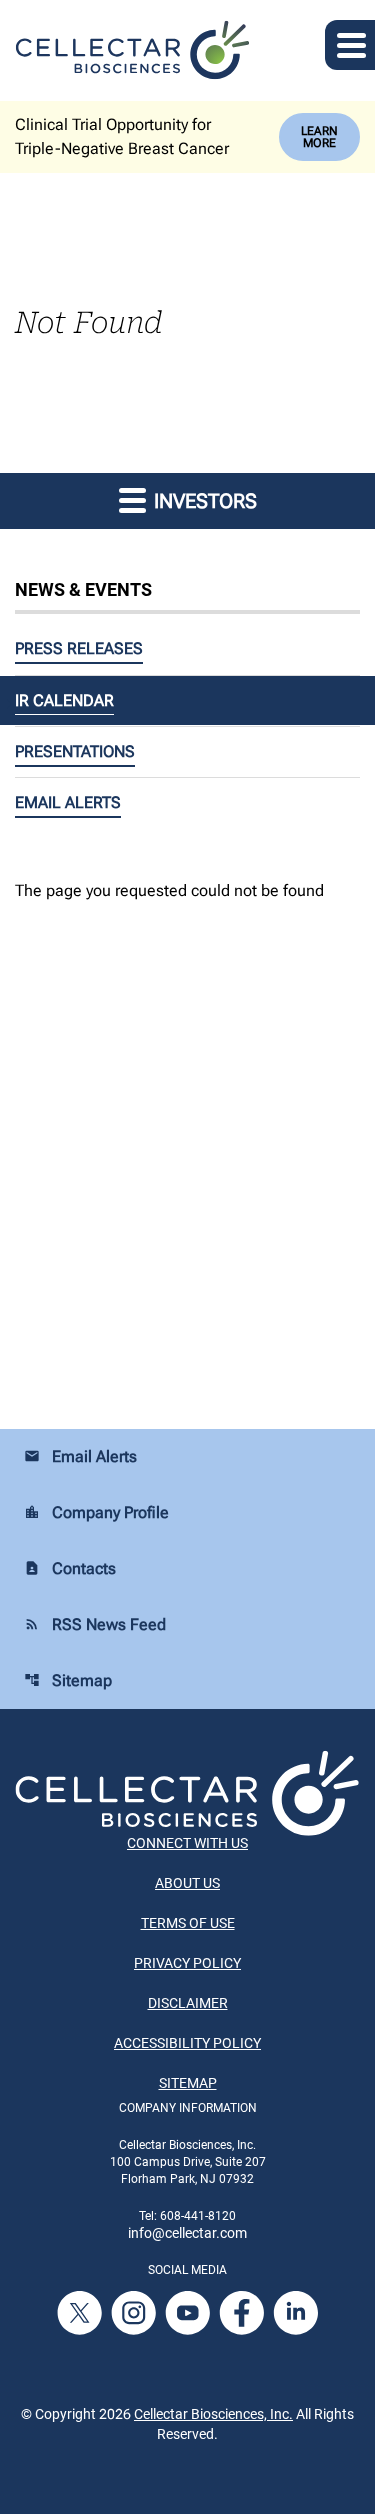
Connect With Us (187, 1843)
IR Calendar (64, 700)
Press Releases (79, 648)
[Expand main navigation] (350, 45)
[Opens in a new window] (81, 2312)
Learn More (319, 137)
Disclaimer (188, 2003)
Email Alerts (68, 802)
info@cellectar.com (187, 2233)
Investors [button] (203, 501)
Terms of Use (188, 1923)
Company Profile (96, 1512)
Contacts (70, 1568)
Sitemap (68, 1680)
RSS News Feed (95, 1624)
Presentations (75, 751)
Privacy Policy (187, 1963)
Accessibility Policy (187, 2043)
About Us (187, 1883)
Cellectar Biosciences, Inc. (213, 2414)
